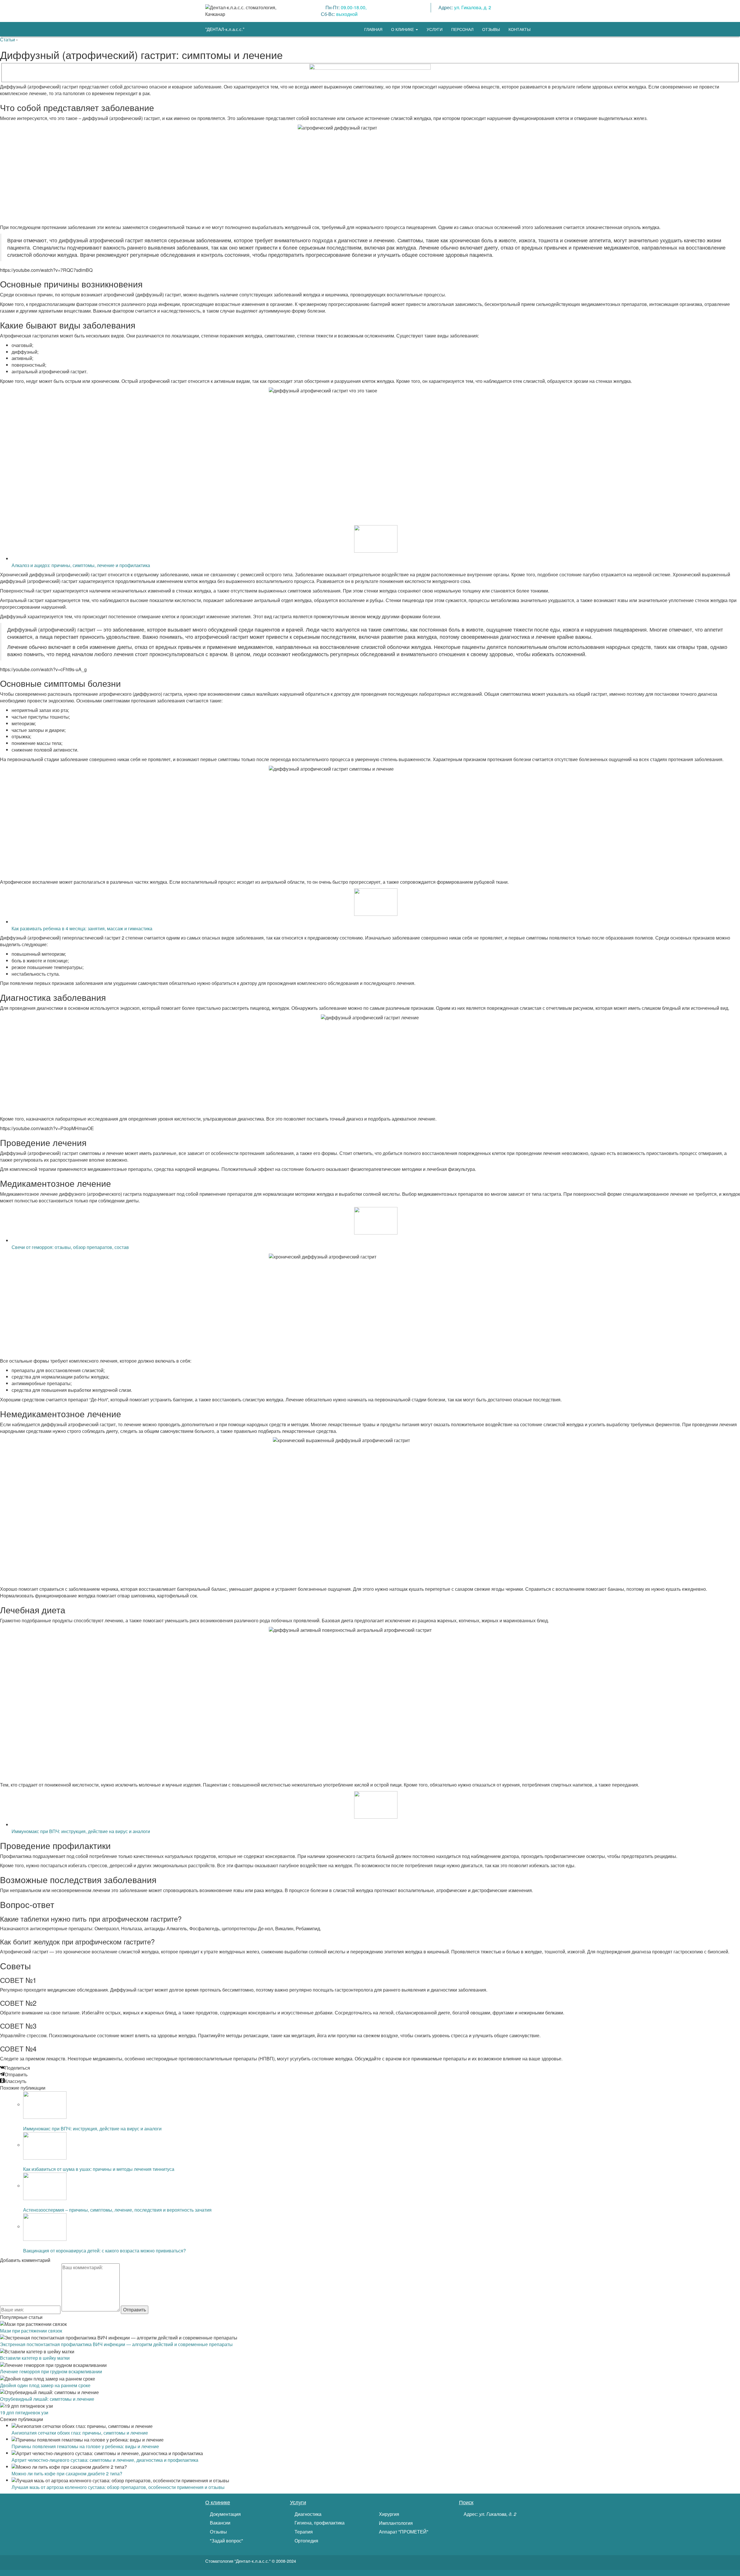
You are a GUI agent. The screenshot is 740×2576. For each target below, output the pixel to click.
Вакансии (220, 2523)
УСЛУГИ (435, 29)
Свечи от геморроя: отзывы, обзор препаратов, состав (70, 1247)
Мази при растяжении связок (31, 2331)
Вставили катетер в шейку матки (35, 2358)
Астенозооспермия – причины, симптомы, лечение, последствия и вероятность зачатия (117, 2210)
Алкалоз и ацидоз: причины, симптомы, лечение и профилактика (81, 565)
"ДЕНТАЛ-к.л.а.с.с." (225, 29)
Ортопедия (306, 2541)
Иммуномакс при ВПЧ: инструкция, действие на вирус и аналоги (81, 1831)
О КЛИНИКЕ (403, 29)
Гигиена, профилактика (319, 2523)
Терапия (303, 2532)
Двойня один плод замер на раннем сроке (45, 2385)
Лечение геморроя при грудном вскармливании (51, 2371)
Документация (225, 2514)
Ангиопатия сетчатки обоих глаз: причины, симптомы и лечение (80, 2433)
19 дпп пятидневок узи (24, 2412)
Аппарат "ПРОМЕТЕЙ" (403, 2532)
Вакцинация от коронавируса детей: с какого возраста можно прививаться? (104, 2251)
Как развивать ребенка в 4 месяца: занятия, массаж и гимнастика (82, 928)
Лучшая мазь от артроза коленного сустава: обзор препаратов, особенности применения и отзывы (118, 2487)
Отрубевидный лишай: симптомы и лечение (47, 2399)
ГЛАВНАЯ (373, 29)
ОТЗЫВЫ (491, 29)
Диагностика (307, 2514)
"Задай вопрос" (226, 2541)
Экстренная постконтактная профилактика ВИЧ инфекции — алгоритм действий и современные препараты (116, 2344)
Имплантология (395, 2523)
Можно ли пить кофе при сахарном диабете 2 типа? (67, 2473)
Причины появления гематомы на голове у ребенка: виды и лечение (85, 2446)
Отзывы (218, 2532)
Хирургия (388, 2514)
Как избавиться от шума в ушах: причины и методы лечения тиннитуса (99, 2169)
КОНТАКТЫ (519, 29)
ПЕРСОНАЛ (462, 29)
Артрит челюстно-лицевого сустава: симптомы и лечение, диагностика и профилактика (105, 2460)
